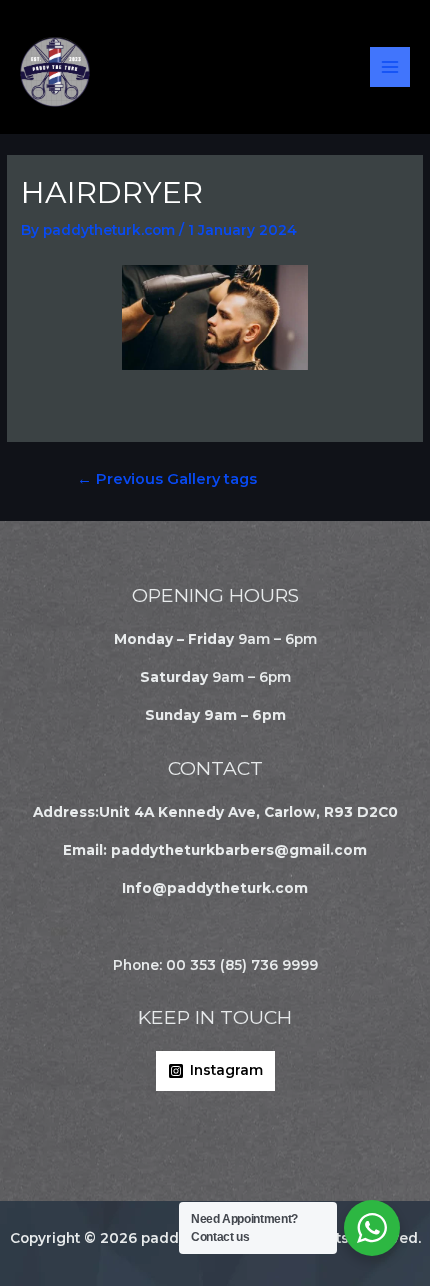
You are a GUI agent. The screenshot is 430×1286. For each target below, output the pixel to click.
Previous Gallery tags (167, 479)
